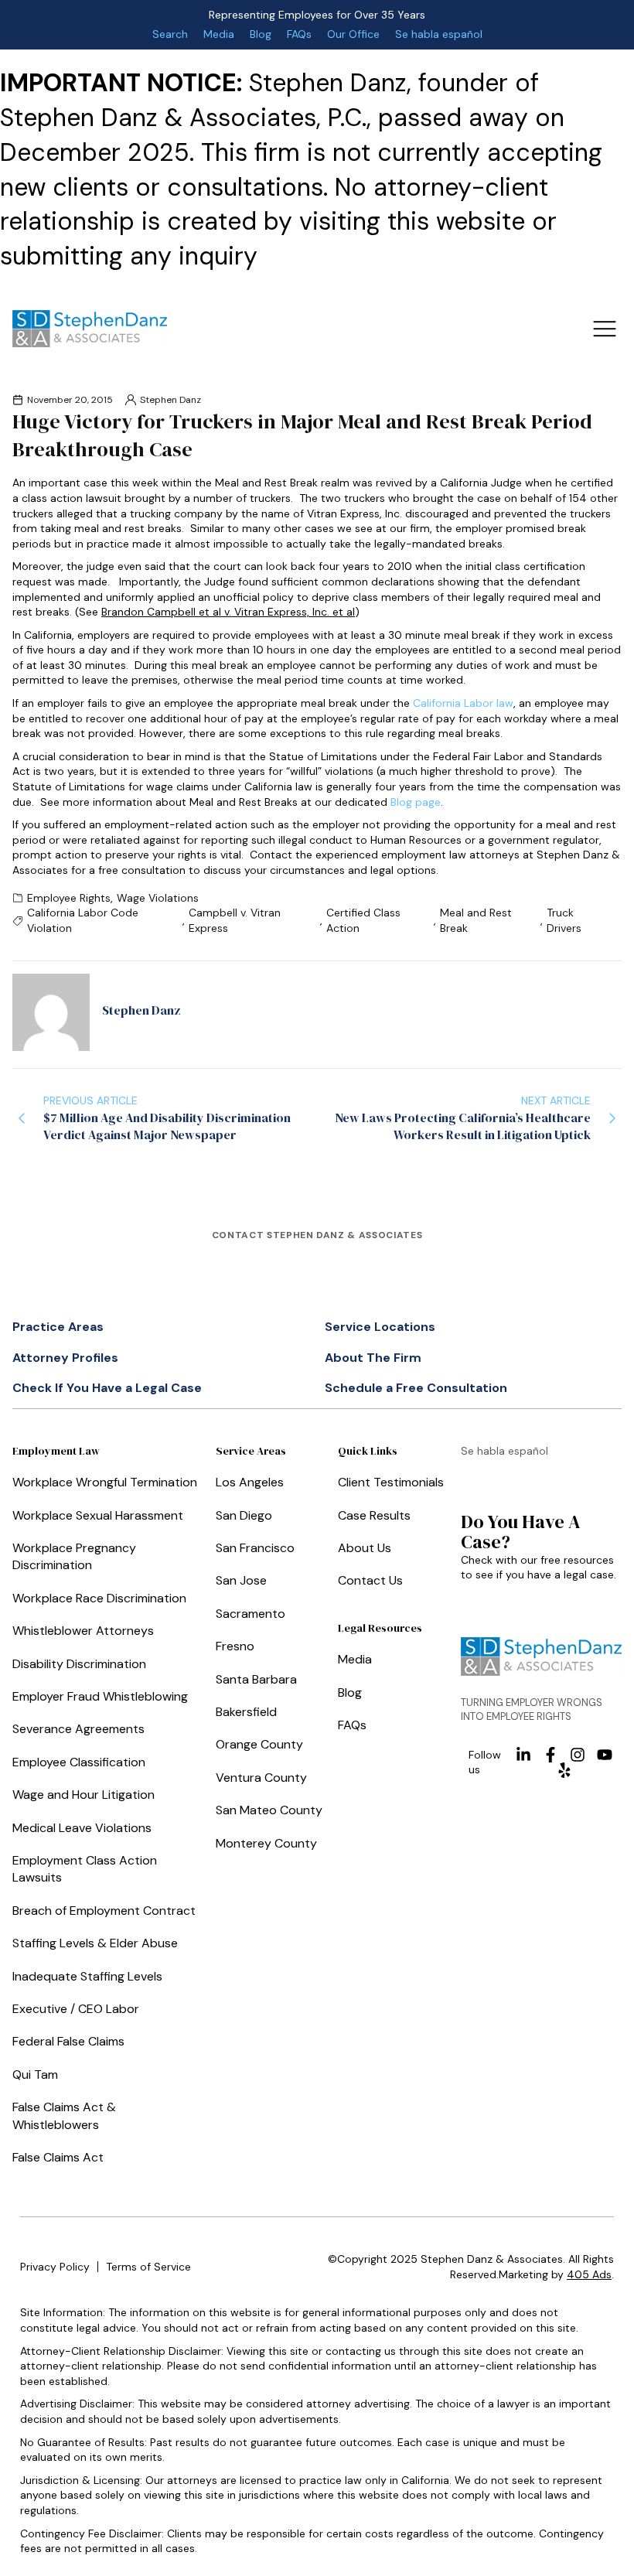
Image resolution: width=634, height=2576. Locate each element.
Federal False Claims (68, 2041)
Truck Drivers (564, 920)
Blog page (416, 802)
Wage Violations (158, 898)
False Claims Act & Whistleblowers (64, 2115)
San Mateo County (269, 1810)
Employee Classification (79, 1762)
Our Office (353, 34)
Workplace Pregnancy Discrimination (74, 1556)
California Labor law (463, 703)
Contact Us (370, 1580)
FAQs (299, 34)
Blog (261, 34)
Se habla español (439, 34)
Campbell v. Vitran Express (235, 920)
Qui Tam (35, 2074)
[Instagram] (578, 1755)
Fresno (235, 1646)
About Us (365, 1548)
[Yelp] (564, 1770)
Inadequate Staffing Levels (87, 1976)
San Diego (244, 1515)
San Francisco (255, 1548)
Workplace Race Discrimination (99, 1598)
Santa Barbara (256, 1679)
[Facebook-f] (550, 1755)
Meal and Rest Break (476, 920)
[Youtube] (605, 1755)
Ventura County (261, 1778)
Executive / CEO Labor (76, 2009)
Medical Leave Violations (82, 1828)
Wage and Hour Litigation (84, 1795)
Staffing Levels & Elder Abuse (95, 1943)
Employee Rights (69, 898)
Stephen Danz (170, 400)
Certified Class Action (363, 920)
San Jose (241, 1580)
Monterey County (266, 1843)
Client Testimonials (391, 1482)
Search (170, 34)
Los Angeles (250, 1482)
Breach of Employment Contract (104, 1911)
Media (219, 34)
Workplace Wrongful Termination (105, 1482)
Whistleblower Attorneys (83, 1631)
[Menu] (604, 328)
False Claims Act (58, 2157)
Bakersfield (246, 1712)
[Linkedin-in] (523, 1755)
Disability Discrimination (79, 1664)
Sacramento (251, 1614)
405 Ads (589, 2274)
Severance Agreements (78, 1729)
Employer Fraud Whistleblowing (100, 1696)
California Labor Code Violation (83, 920)
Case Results (374, 1515)
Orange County (259, 1744)
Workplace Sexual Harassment (98, 1515)
